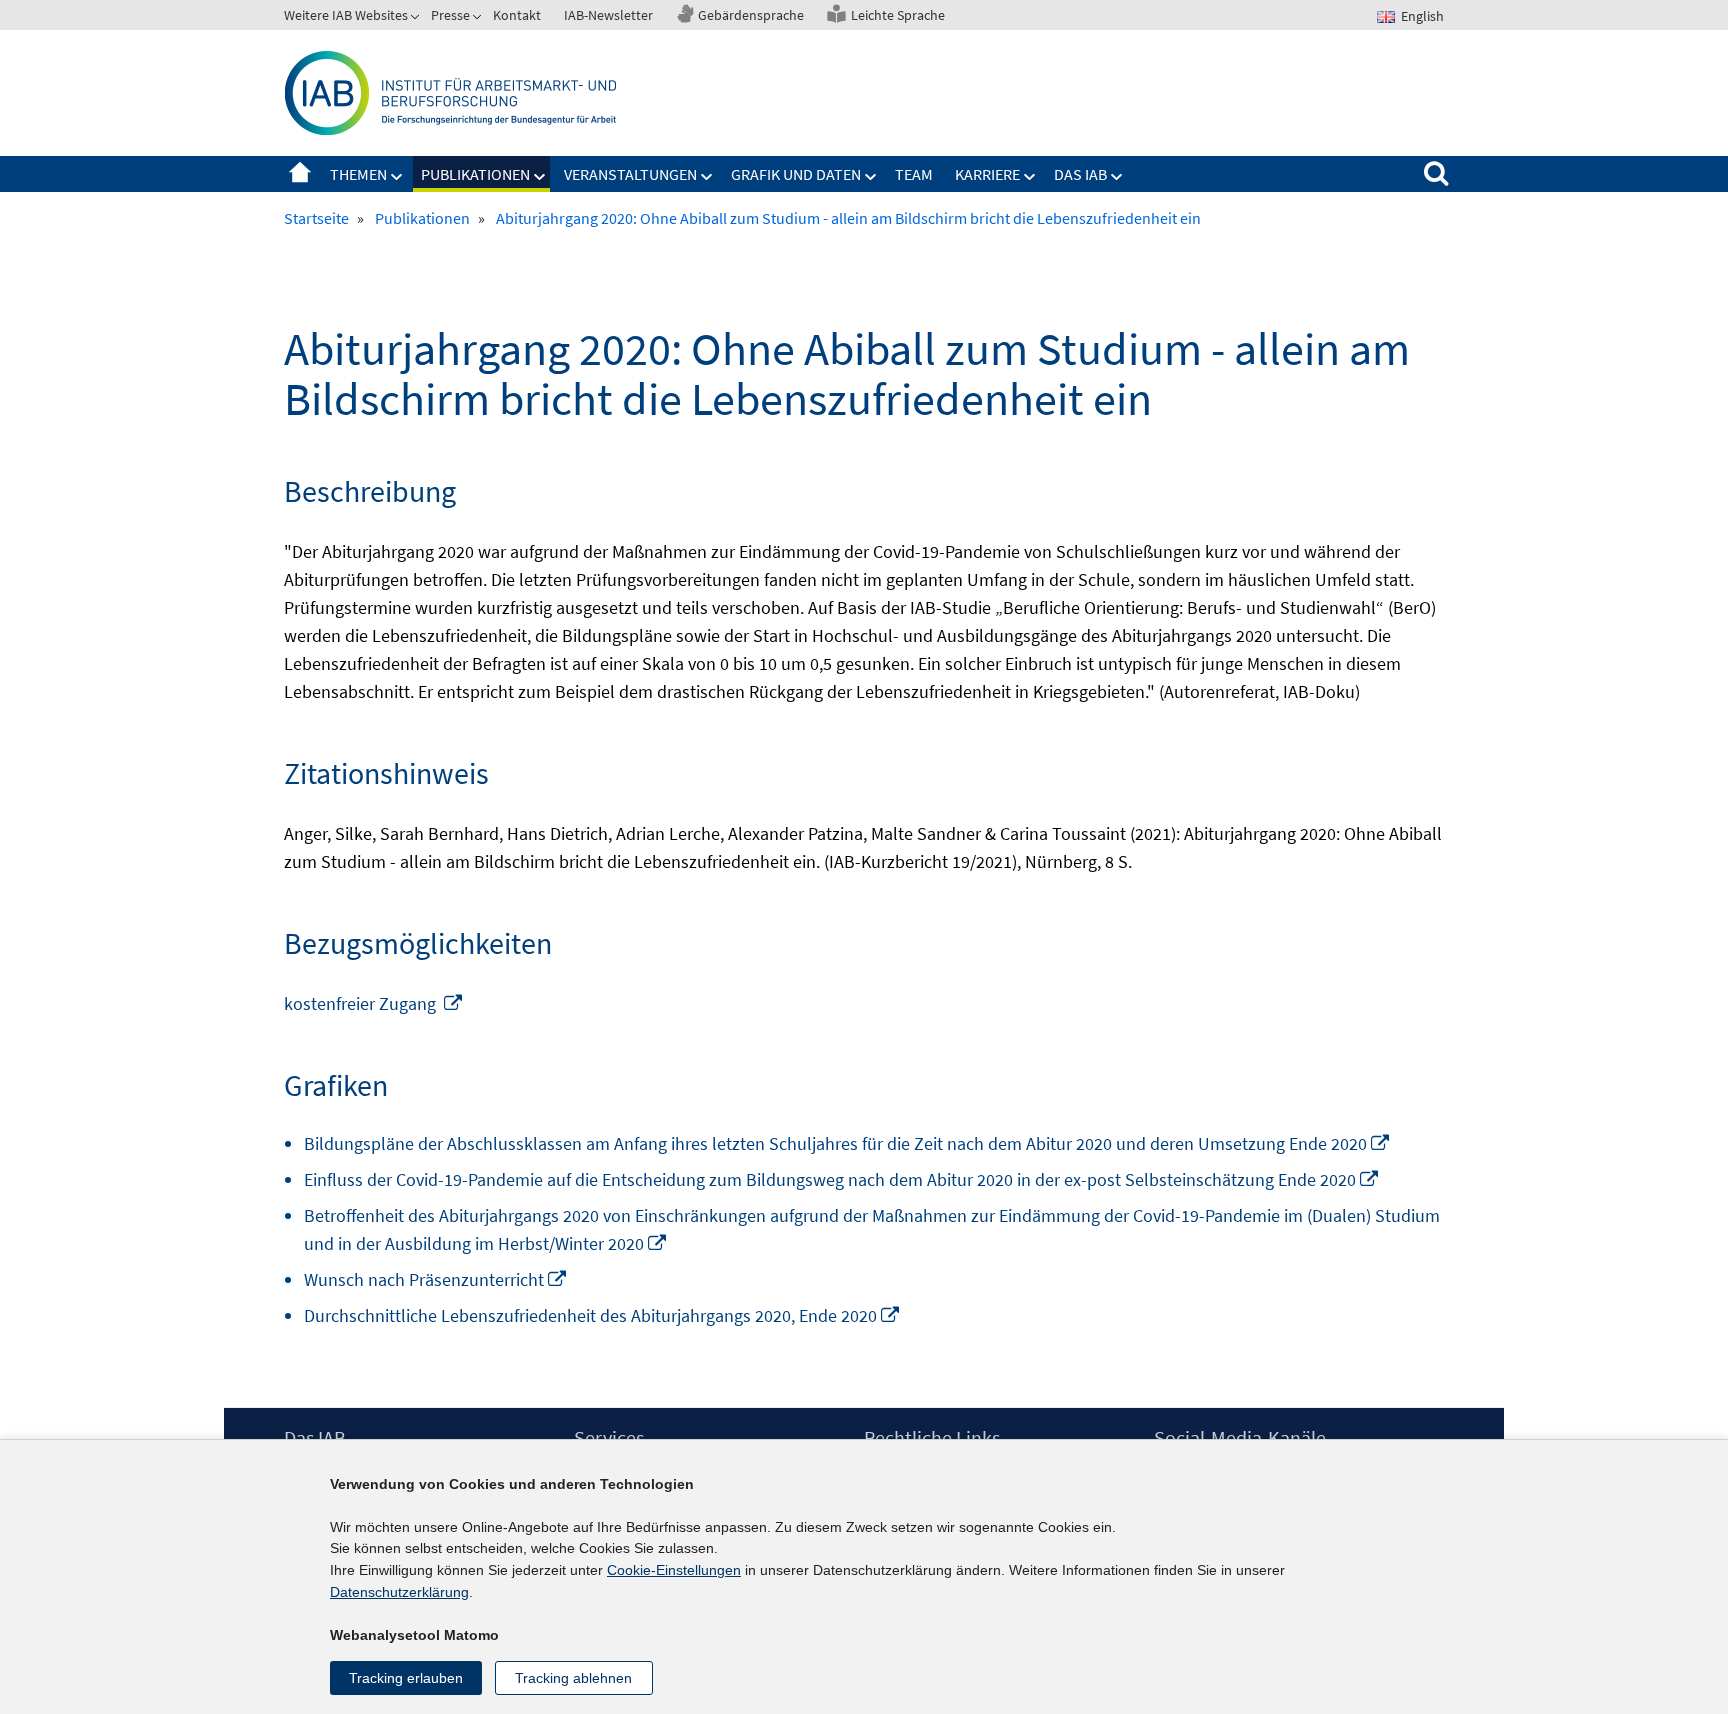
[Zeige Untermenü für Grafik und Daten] (871, 177)
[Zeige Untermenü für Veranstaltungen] (707, 177)
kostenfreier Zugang (374, 1003)
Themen (358, 174)
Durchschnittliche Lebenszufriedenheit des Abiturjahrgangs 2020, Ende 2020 (602, 1315)
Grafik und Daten (796, 174)
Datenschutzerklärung (399, 1592)
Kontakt (517, 15)
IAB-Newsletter (608, 15)
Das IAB (1080, 174)
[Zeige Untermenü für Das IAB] (1117, 177)
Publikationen (475, 174)
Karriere (987, 174)
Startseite (300, 174)
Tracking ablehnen (573, 1678)
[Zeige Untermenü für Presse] (479, 19)
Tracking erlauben (406, 1678)
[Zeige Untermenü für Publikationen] (540, 177)
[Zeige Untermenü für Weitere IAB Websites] (417, 19)
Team (914, 174)
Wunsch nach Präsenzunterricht (436, 1279)
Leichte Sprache (898, 15)
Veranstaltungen (630, 174)
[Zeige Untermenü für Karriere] (1030, 177)
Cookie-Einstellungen (674, 1570)
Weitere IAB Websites (346, 15)
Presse (450, 15)
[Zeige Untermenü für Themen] (397, 177)
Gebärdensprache (751, 15)
